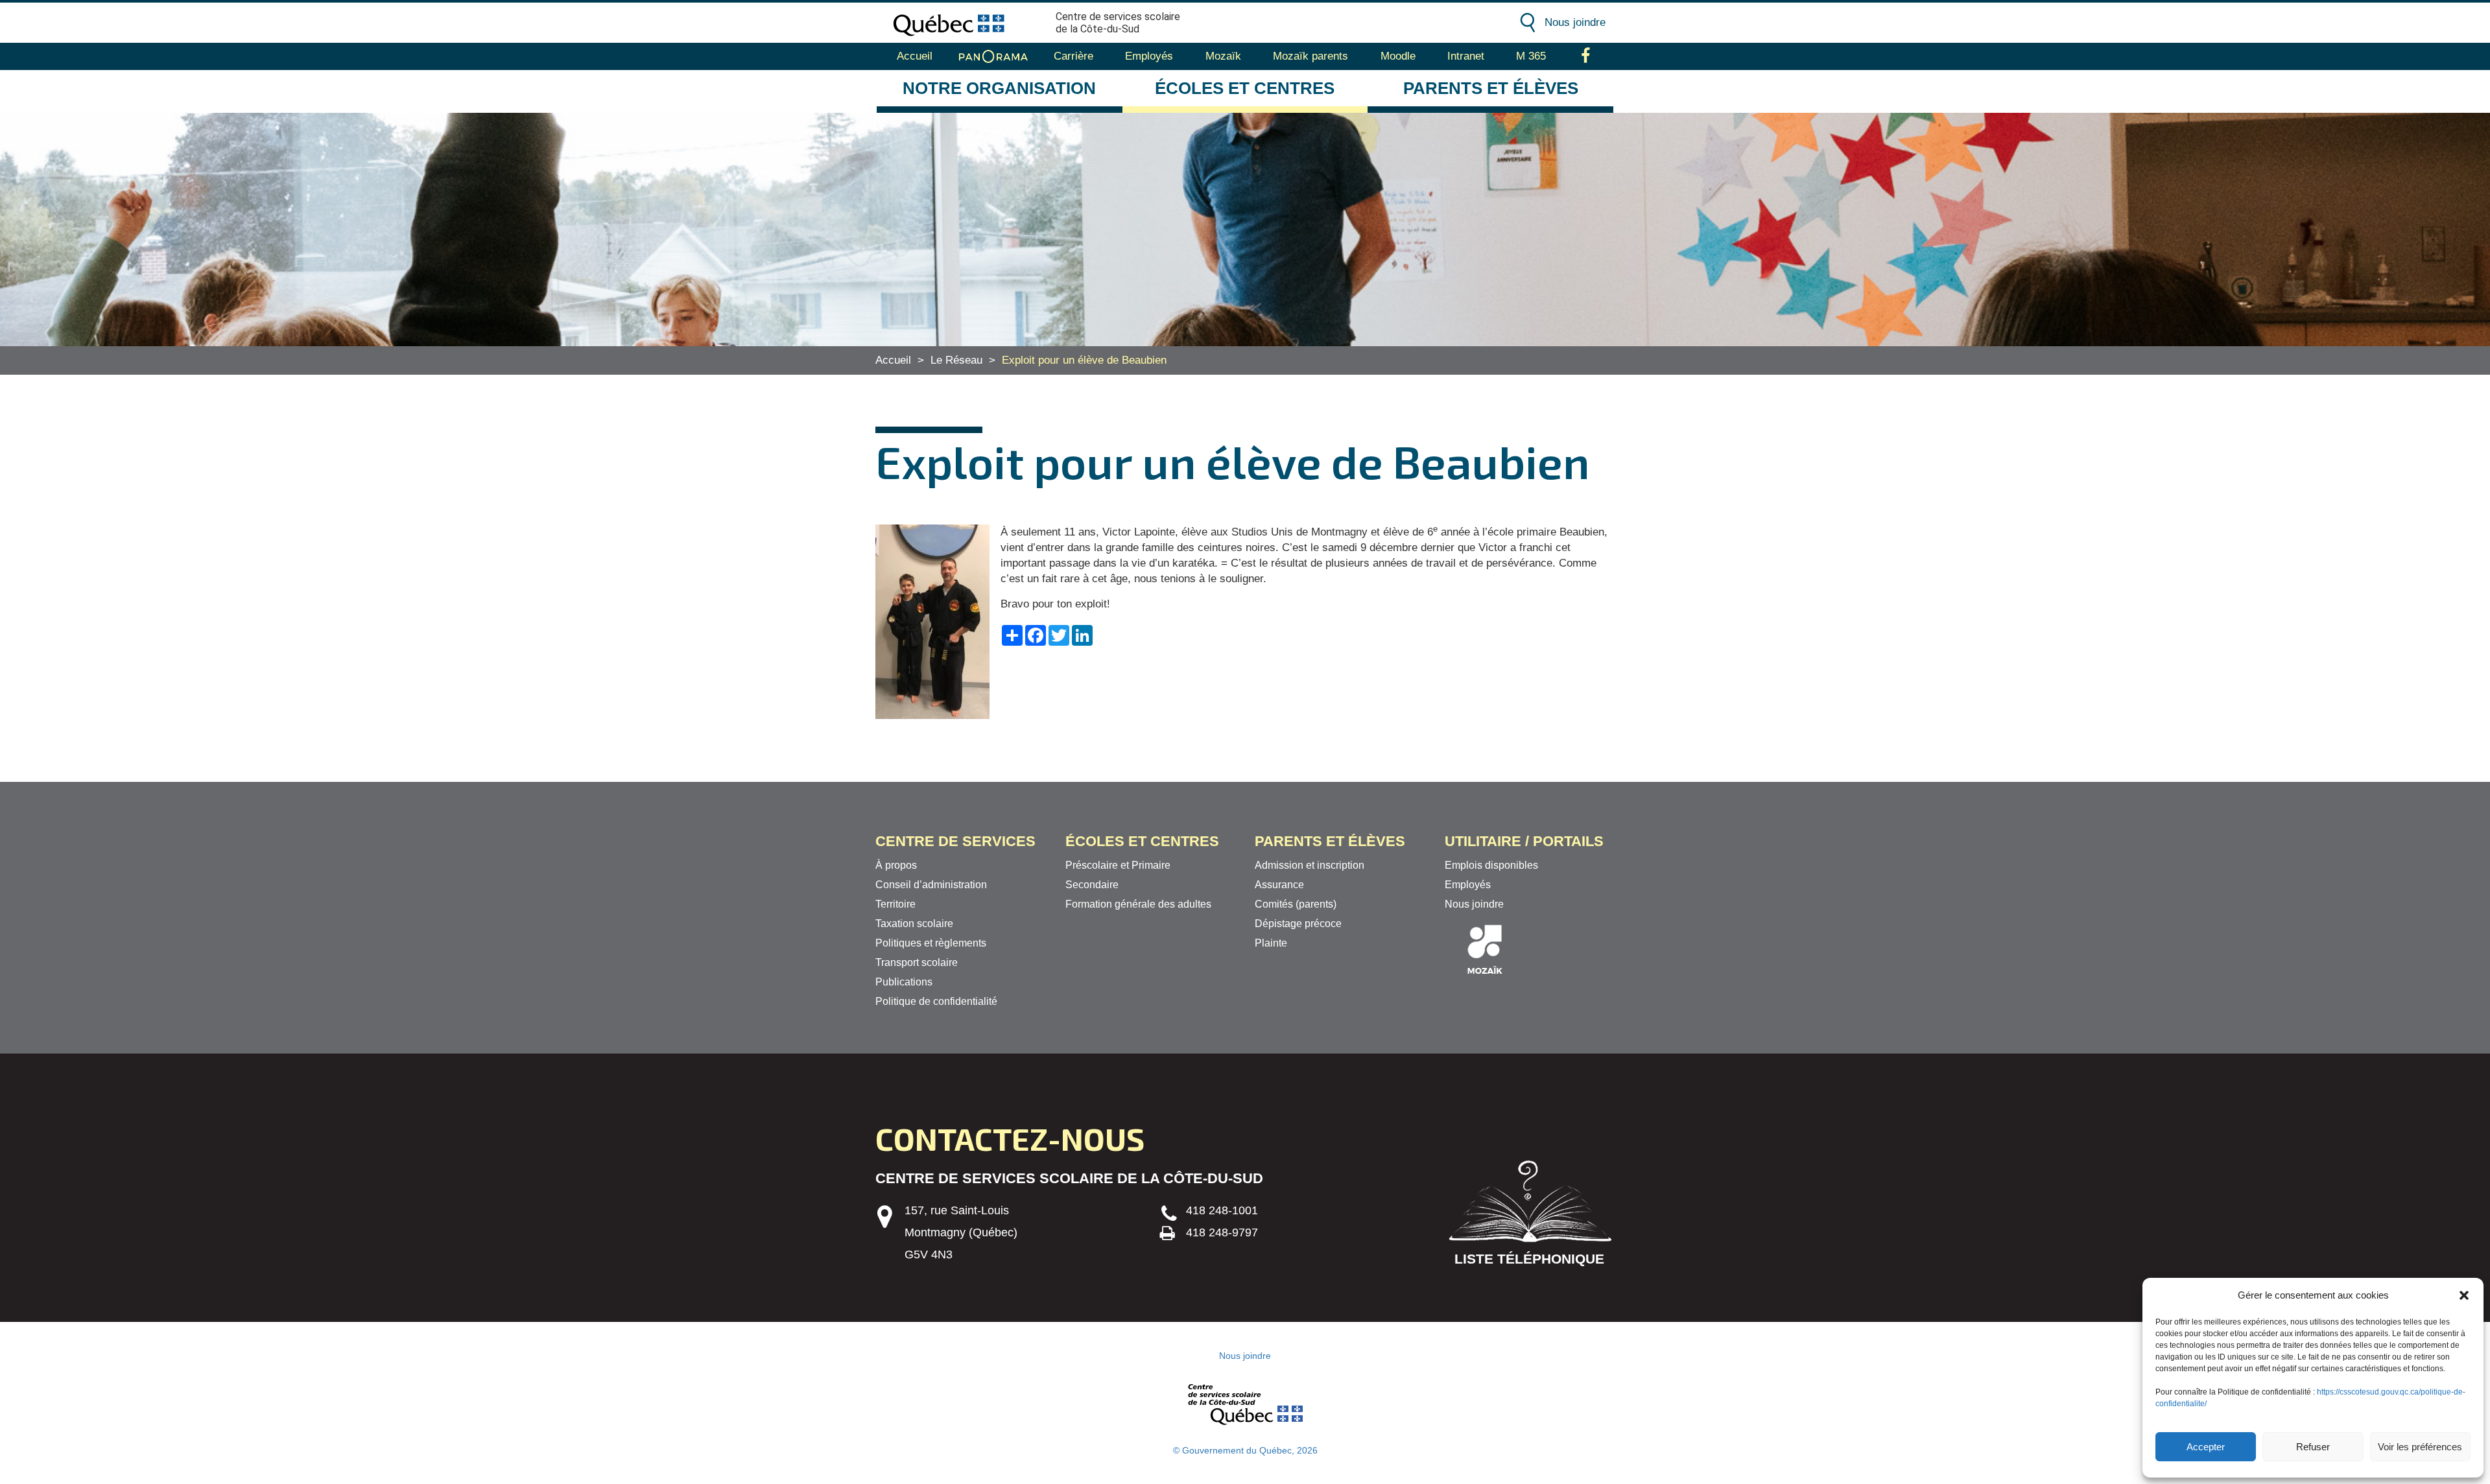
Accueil (915, 56)
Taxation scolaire (914, 924)
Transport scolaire (917, 962)
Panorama (993, 56)
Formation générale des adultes (1138, 904)
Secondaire (1092, 885)
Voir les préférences (2420, 1447)
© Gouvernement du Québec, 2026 (1245, 1450)
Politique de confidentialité (936, 1001)
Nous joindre (1575, 22)
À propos (896, 865)
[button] (2464, 1295)
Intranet (1466, 56)
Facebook (1586, 56)
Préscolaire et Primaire (1118, 865)
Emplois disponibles (1491, 865)
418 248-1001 (1222, 1210)
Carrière (1073, 56)
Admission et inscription (1310, 865)
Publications (904, 982)
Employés (1149, 56)
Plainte (1271, 943)
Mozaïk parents (1310, 56)
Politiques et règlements (931, 943)
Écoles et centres (1245, 88)
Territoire (895, 904)
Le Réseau (956, 360)
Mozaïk (1223, 56)
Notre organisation (999, 88)
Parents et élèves (1491, 88)
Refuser (2313, 1447)
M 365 (1531, 56)
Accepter (2206, 1447)
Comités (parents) (1296, 904)
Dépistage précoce (1298, 924)
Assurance (1279, 885)
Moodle (1398, 56)
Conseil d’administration (931, 885)
